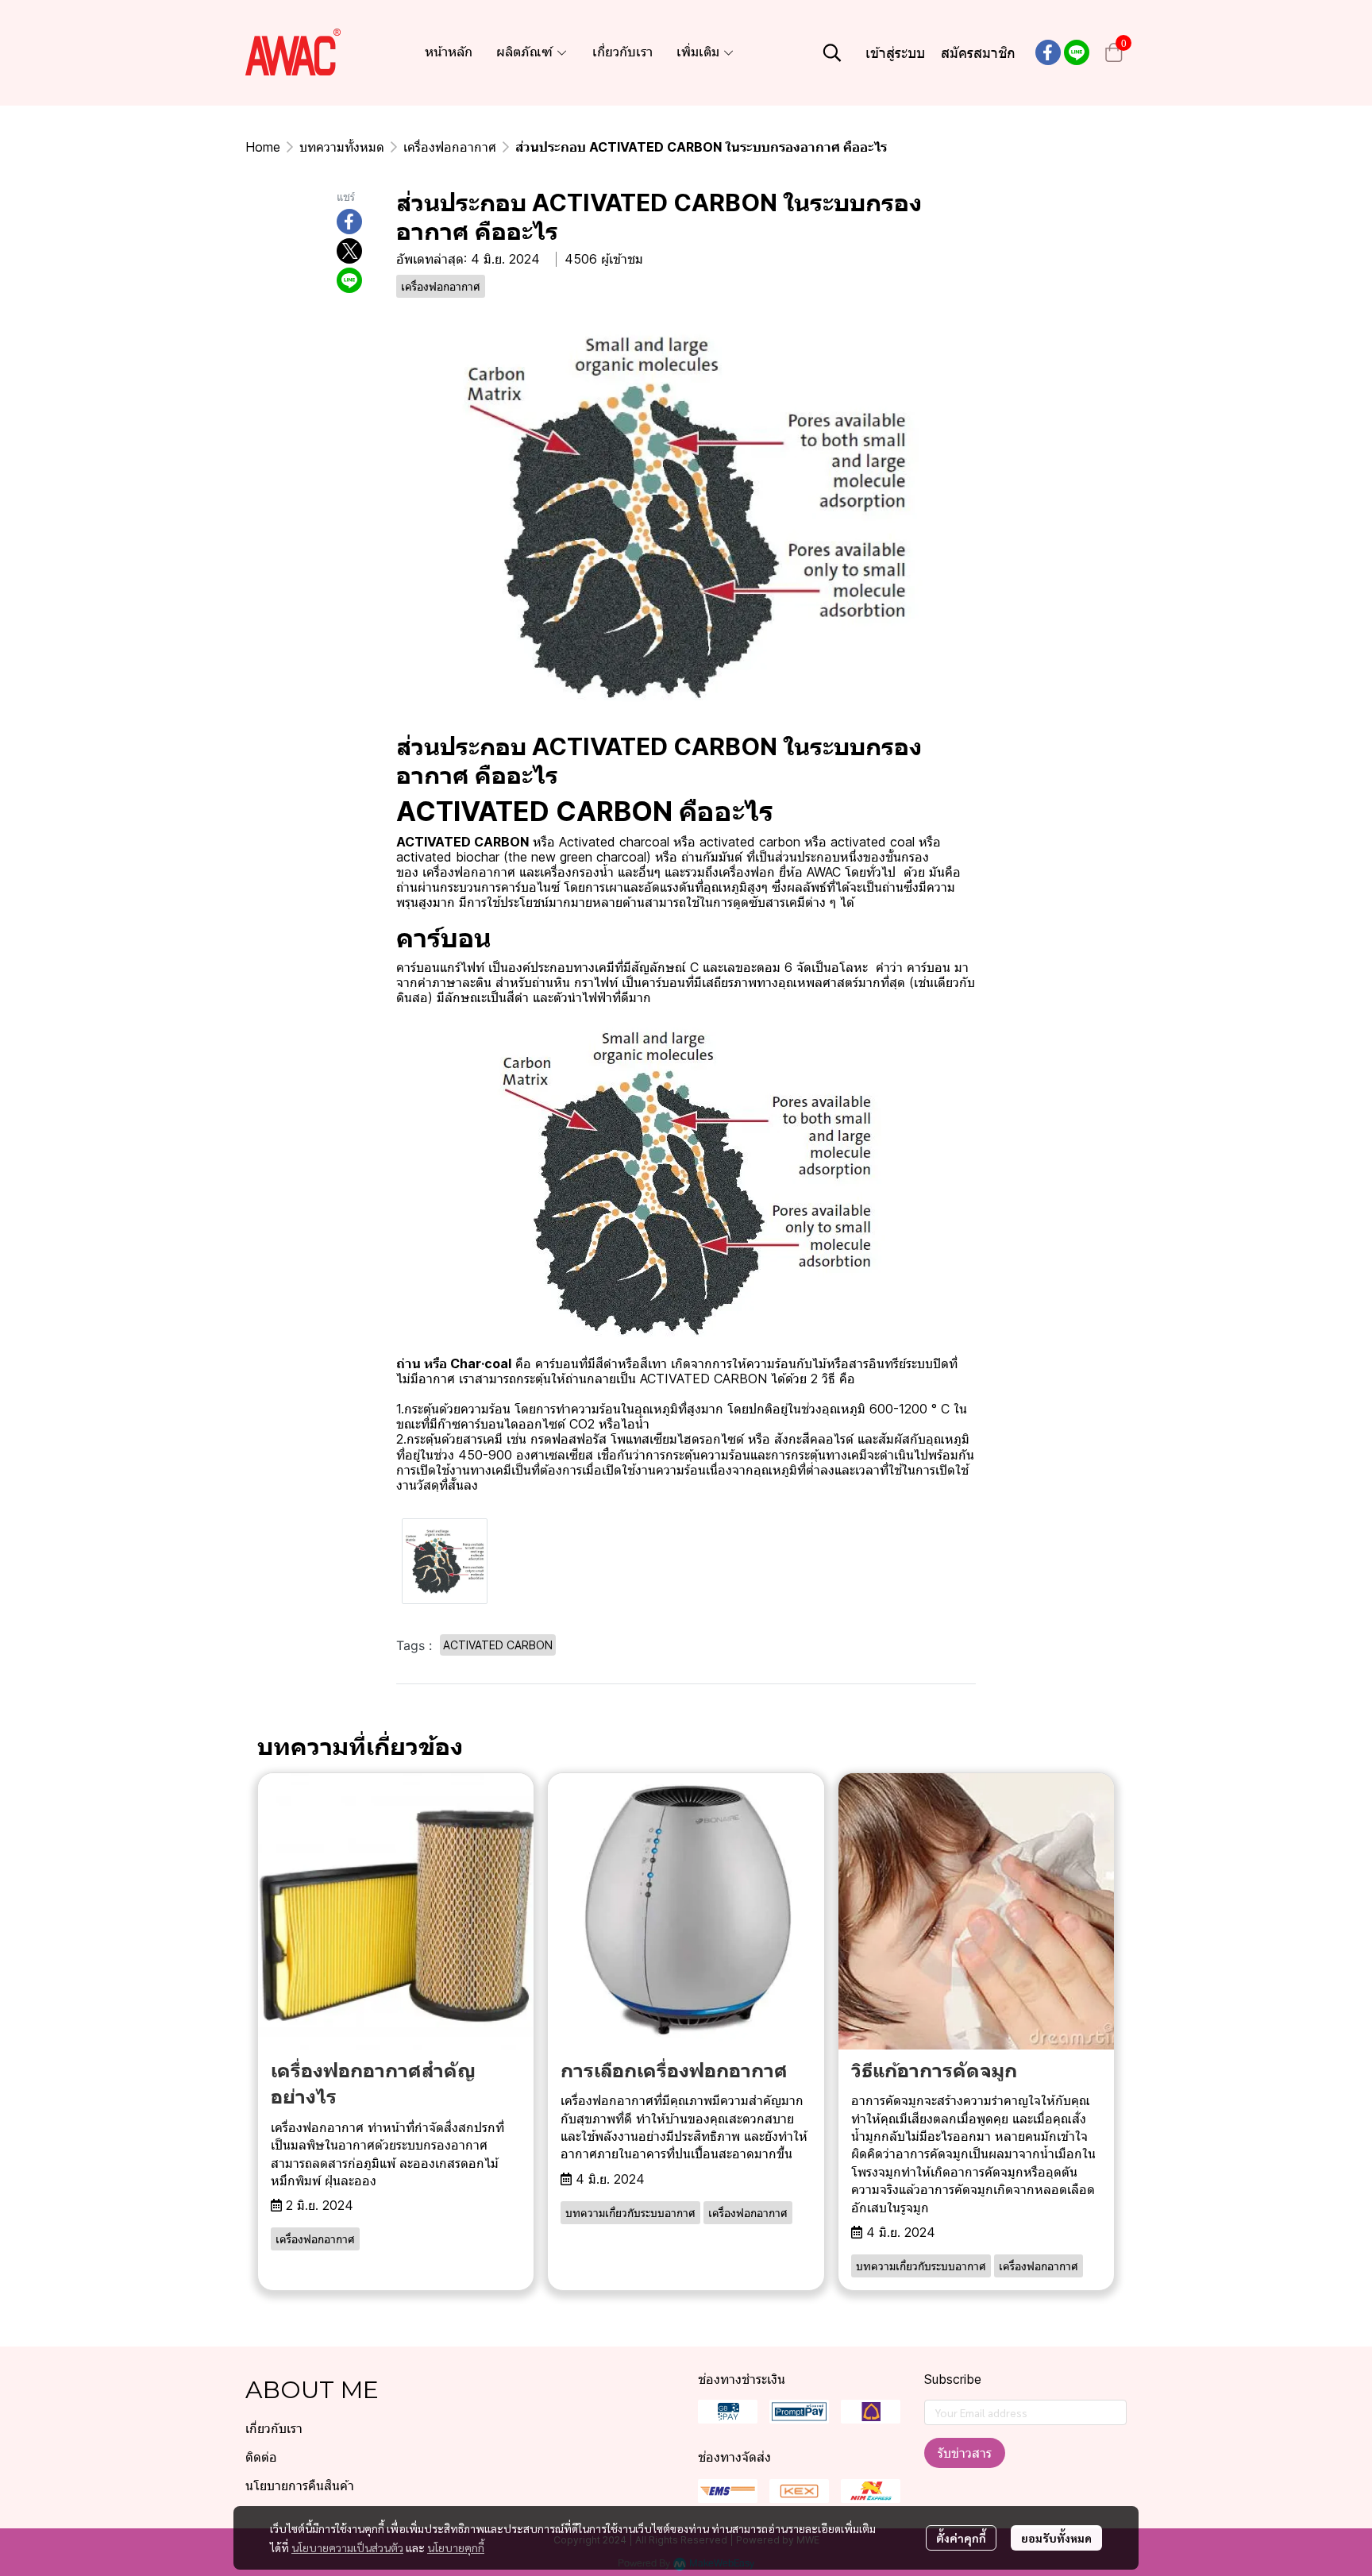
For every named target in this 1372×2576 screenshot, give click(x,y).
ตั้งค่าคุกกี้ (961, 2538)
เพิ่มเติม (699, 52)
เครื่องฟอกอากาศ (450, 147)
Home (263, 147)
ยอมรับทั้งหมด (1056, 2538)
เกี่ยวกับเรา (274, 2429)
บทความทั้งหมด (342, 147)
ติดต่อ (261, 2457)
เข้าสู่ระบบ (895, 53)
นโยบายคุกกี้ (456, 2547)
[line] (1077, 52)
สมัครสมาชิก (978, 53)
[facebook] (1048, 52)
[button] (832, 52)
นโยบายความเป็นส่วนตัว (347, 2547)
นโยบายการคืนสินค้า (300, 2486)
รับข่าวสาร (965, 2453)
